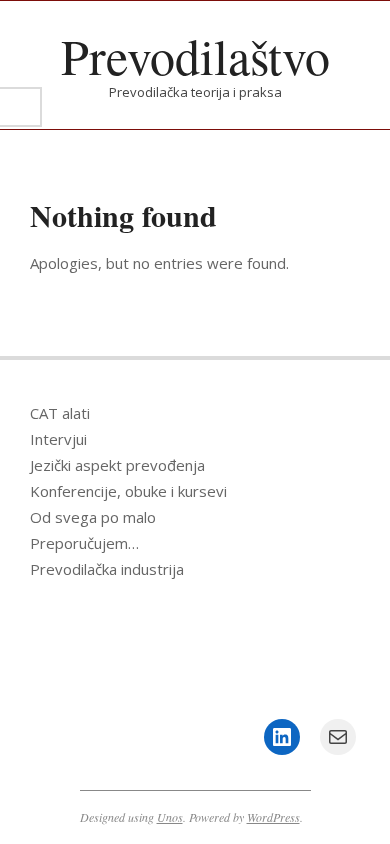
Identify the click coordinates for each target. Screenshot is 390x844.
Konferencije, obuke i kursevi (128, 491)
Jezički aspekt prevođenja (117, 465)
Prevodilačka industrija (107, 569)
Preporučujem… (84, 543)
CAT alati (60, 413)
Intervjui (58, 439)
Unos (170, 817)
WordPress (273, 817)
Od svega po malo (93, 517)
